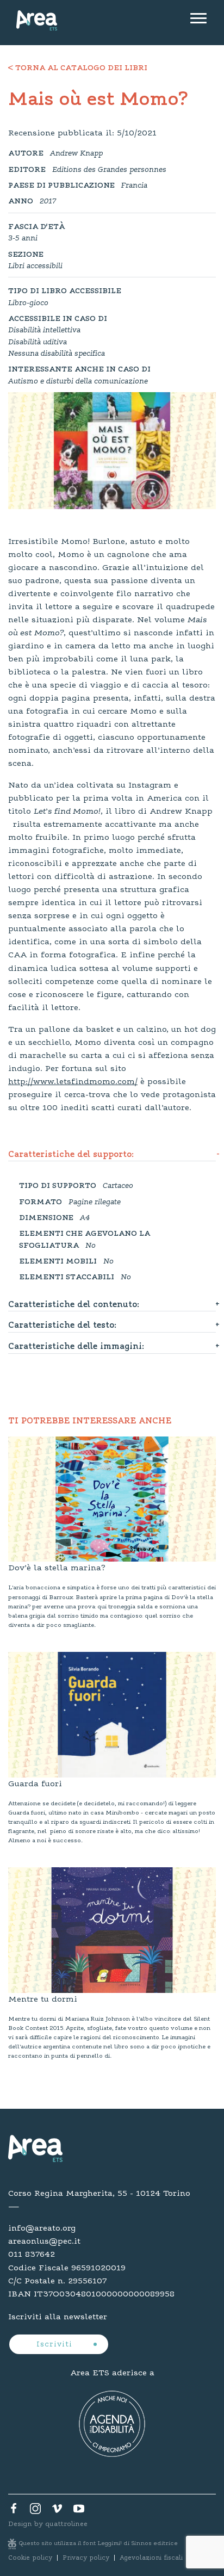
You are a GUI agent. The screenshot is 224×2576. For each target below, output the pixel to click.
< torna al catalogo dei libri (78, 69)
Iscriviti (56, 2345)
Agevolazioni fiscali (151, 2558)
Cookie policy (30, 2558)
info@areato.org (42, 2228)
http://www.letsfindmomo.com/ (73, 1082)
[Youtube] (79, 2511)
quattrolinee (66, 2524)
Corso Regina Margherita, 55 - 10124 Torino (99, 2194)
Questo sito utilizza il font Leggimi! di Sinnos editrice (98, 2544)
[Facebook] (14, 2511)
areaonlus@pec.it (44, 2241)
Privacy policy (86, 2558)
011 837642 (32, 2255)
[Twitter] (35, 2511)
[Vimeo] (57, 2511)
